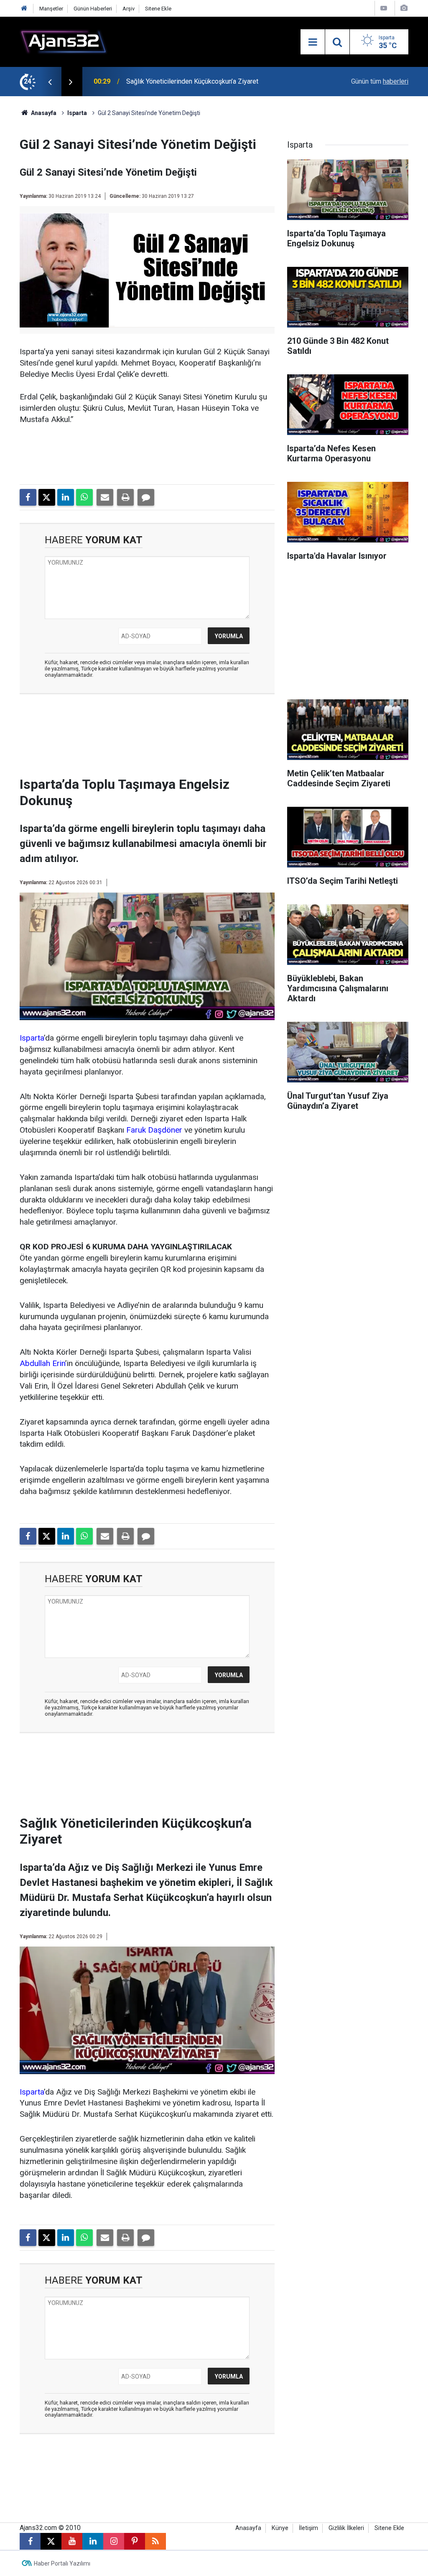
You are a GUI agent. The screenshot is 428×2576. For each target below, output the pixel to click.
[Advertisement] (158, 738)
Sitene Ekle (158, 9)
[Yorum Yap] (146, 497)
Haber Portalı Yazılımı (62, 2563)
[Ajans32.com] (64, 41)
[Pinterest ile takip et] (135, 2541)
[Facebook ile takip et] (30, 2541)
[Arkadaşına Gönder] (105, 497)
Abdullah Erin (42, 1363)
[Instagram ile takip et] (114, 2541)
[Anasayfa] (24, 9)
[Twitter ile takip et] (51, 2541)
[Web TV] (384, 8)
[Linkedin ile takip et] (93, 2541)
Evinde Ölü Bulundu (154, 81)
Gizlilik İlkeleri (346, 2528)
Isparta (77, 113)
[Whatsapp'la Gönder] (84, 497)
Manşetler (51, 9)
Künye (280, 2528)
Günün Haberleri (93, 9)
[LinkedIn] (66, 497)
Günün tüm (380, 81)
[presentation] (50, 82)
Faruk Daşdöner (154, 1130)
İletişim (308, 2528)
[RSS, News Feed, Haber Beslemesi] (155, 2541)
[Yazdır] (125, 497)
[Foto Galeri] (404, 8)
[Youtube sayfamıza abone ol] (72, 2541)
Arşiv (129, 9)
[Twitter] (47, 497)
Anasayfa (43, 113)
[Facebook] (28, 497)
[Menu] (313, 42)
